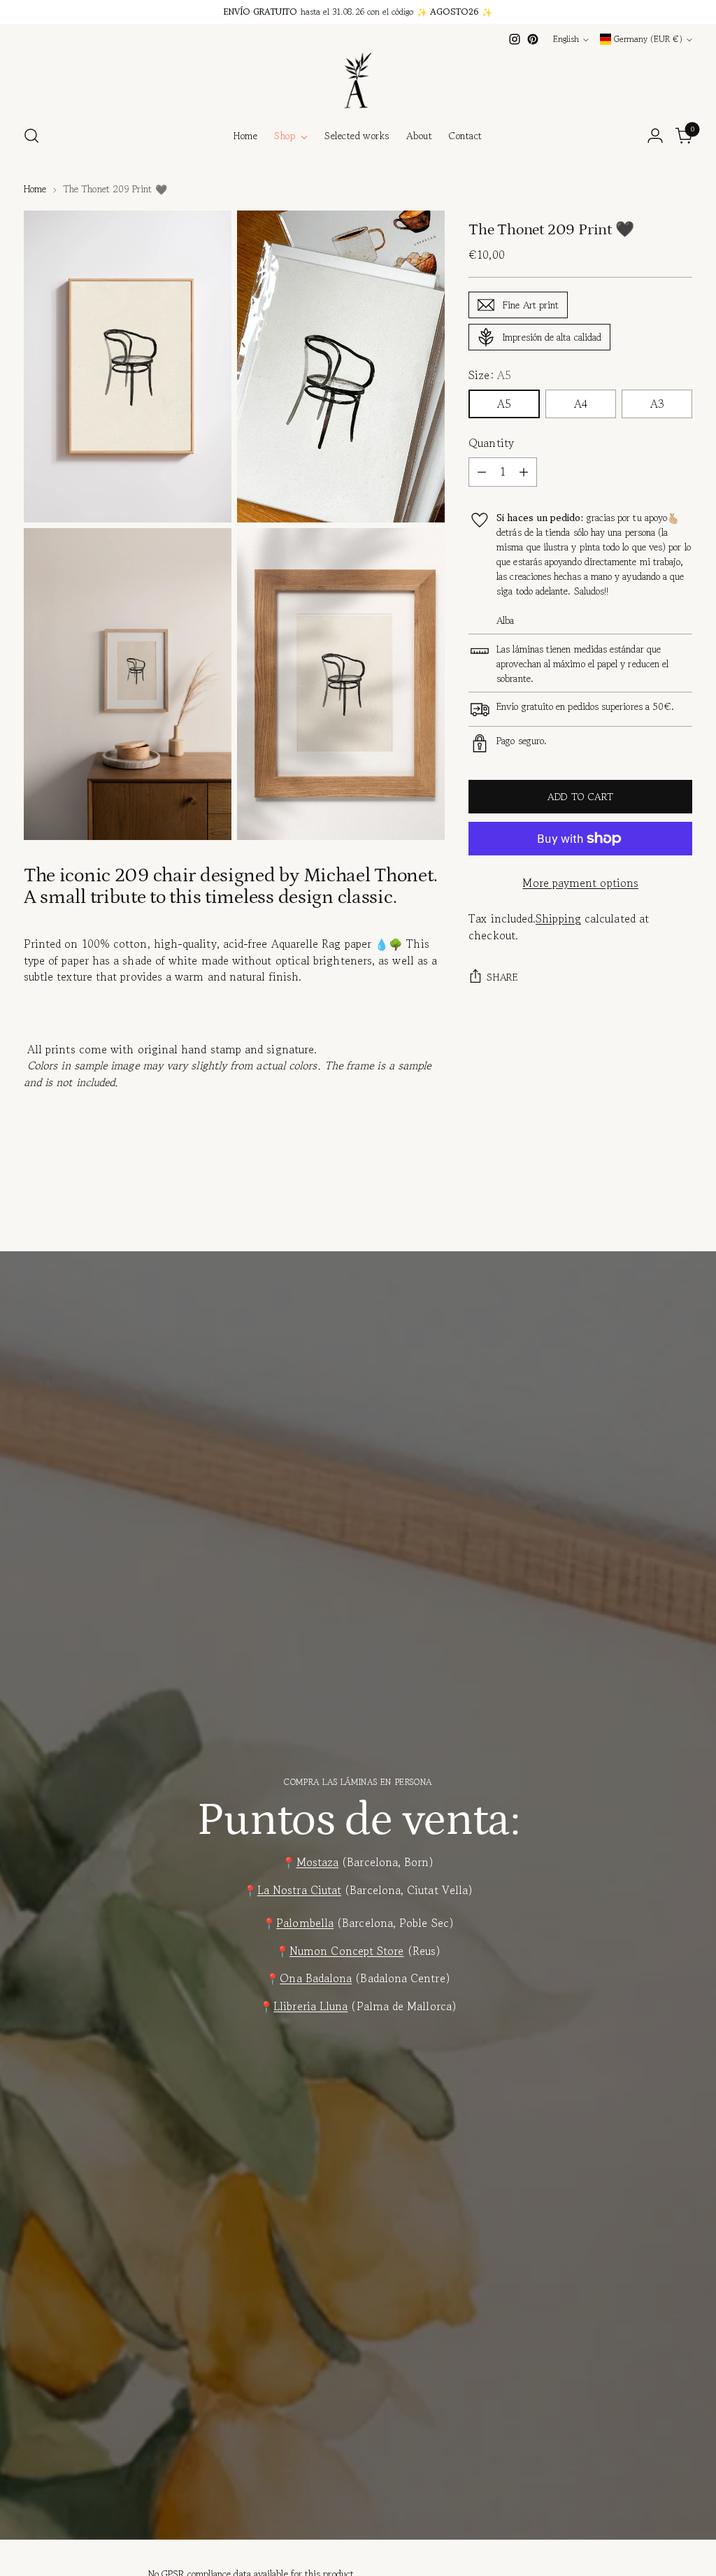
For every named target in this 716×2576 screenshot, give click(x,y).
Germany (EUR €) (648, 39)
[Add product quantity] (524, 472)
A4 (581, 404)
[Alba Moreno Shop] (358, 80)
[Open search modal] (31, 136)
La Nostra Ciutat (299, 1890)
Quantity (491, 443)
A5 (504, 404)
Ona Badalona (316, 1978)
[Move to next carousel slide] (680, 1217)
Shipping (558, 919)
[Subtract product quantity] (482, 472)
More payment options (580, 883)
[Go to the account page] (655, 136)
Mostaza (318, 1862)
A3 (657, 404)
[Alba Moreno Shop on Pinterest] (533, 39)
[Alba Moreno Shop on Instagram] (515, 39)
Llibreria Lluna (310, 2006)
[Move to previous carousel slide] (648, 1218)
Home (35, 189)
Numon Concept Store (347, 1951)
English (566, 39)
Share (502, 977)
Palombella (305, 1923)
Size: (490, 375)
